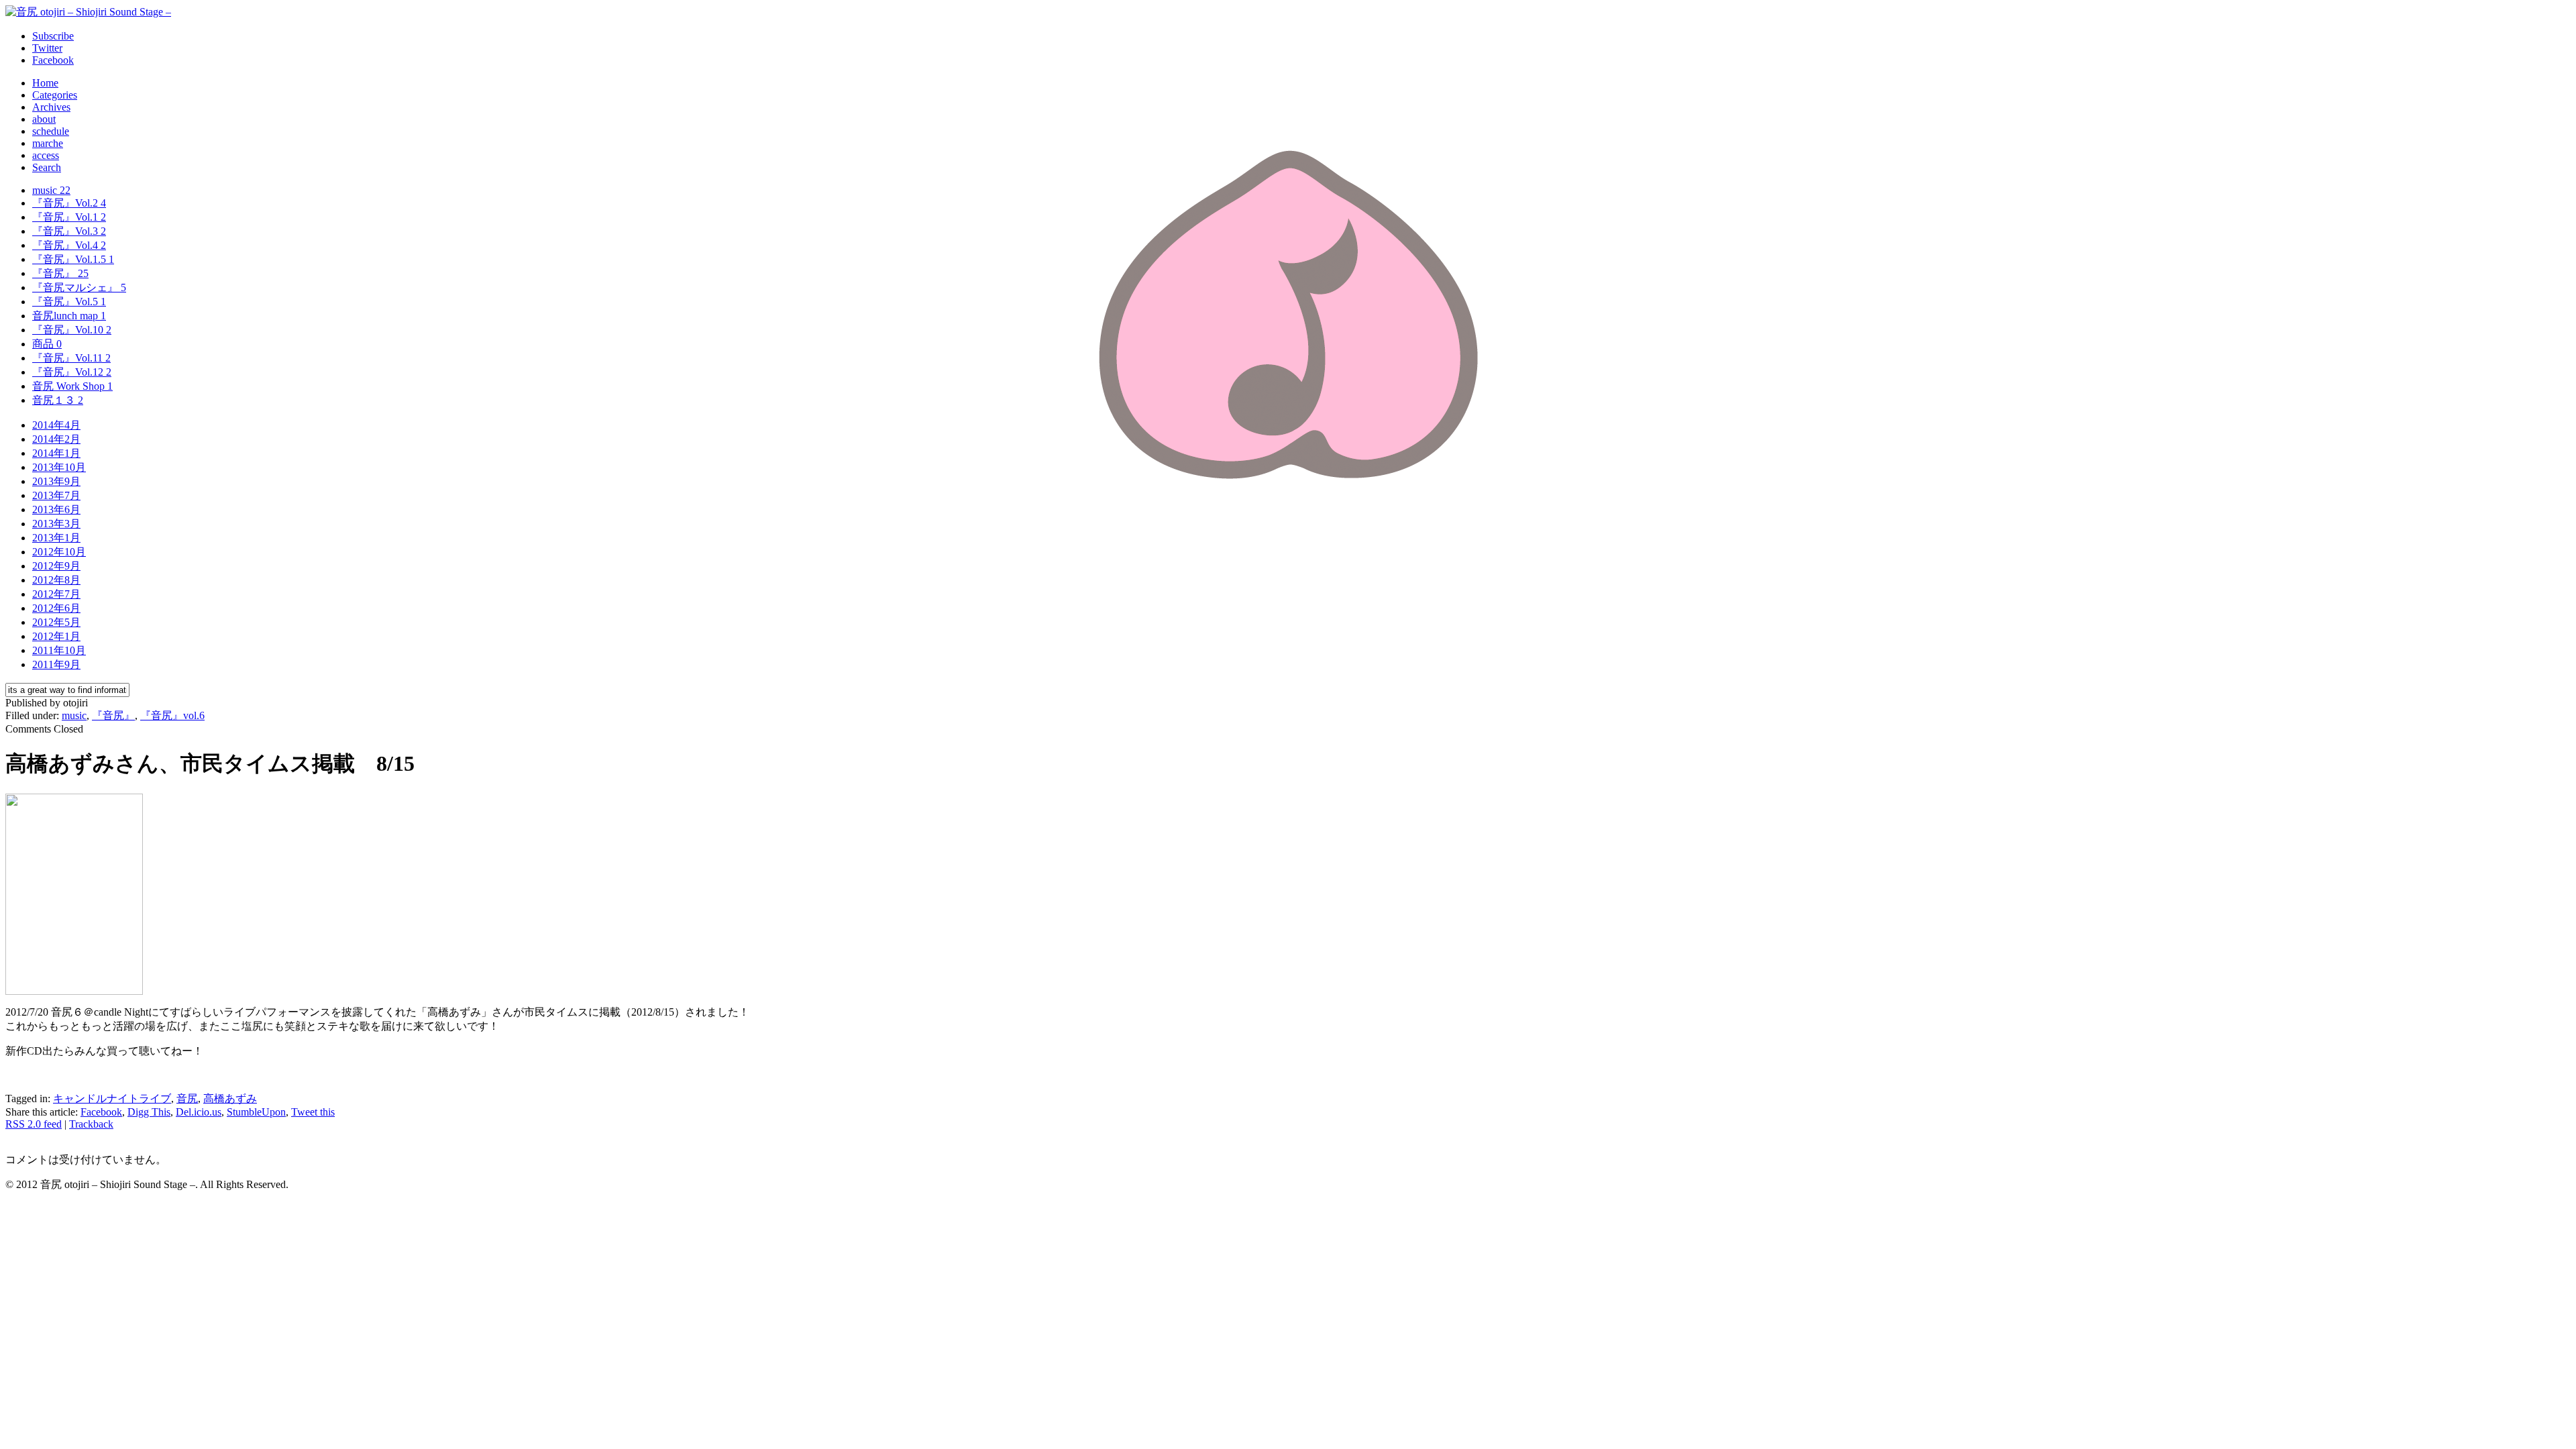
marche (48, 143)
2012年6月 (56, 608)
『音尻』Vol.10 (72, 330)
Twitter (47, 48)
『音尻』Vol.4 (69, 245)
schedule (51, 131)
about (44, 119)
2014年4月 (56, 425)
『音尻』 (60, 273)
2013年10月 (59, 467)
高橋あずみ (230, 1098)
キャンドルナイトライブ (112, 1098)
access (46, 155)
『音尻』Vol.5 (69, 302)
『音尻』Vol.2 (69, 203)
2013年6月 (56, 509)
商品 (47, 344)
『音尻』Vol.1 (69, 217)
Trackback (91, 1124)
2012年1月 (56, 636)
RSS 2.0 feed (34, 1124)
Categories (55, 95)
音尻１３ (58, 400)
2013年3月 (56, 524)
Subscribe (53, 36)
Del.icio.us (199, 1112)
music (51, 190)
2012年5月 (56, 622)
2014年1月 (56, 453)
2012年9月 (56, 566)
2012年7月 (56, 594)
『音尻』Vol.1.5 (73, 259)
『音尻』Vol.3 (69, 231)
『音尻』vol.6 (172, 715)
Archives (51, 107)
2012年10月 (59, 552)
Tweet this (313, 1112)
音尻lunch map (69, 316)
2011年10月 (59, 650)
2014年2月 (56, 439)
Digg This (149, 1112)
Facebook (53, 60)
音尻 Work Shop (72, 386)
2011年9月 (56, 664)
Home (45, 83)
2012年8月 (56, 580)
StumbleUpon (256, 1112)
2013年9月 (56, 481)
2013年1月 (56, 538)
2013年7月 (56, 495)
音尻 (187, 1098)
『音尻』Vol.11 (71, 358)
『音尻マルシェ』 (79, 287)
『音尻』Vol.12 (72, 372)
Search (47, 167)
